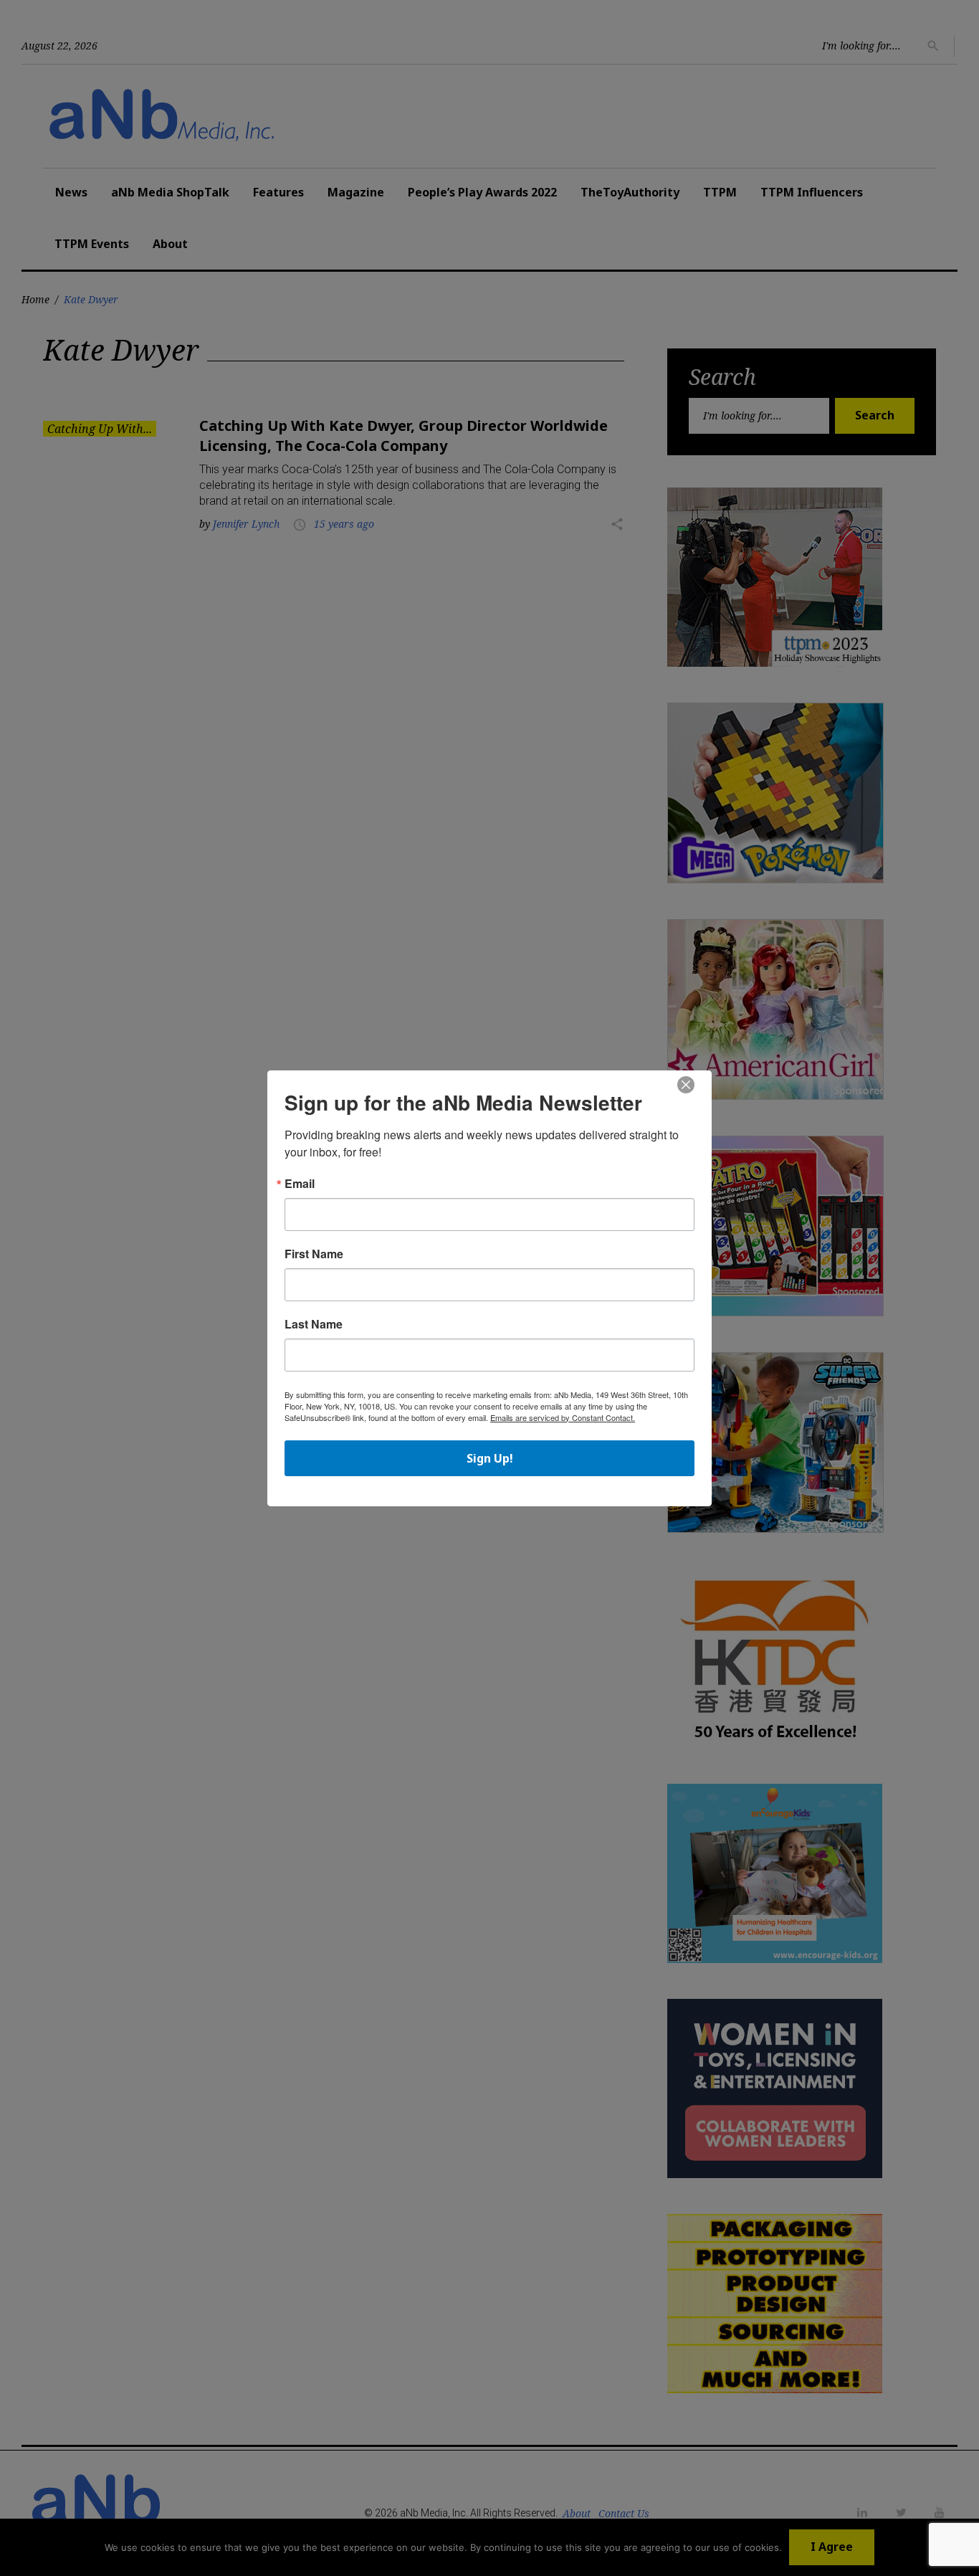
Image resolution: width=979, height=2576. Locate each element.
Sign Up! (490, 1458)
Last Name (314, 1324)
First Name (314, 1254)
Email (300, 1184)
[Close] (686, 1085)
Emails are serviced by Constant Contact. (563, 1417)
